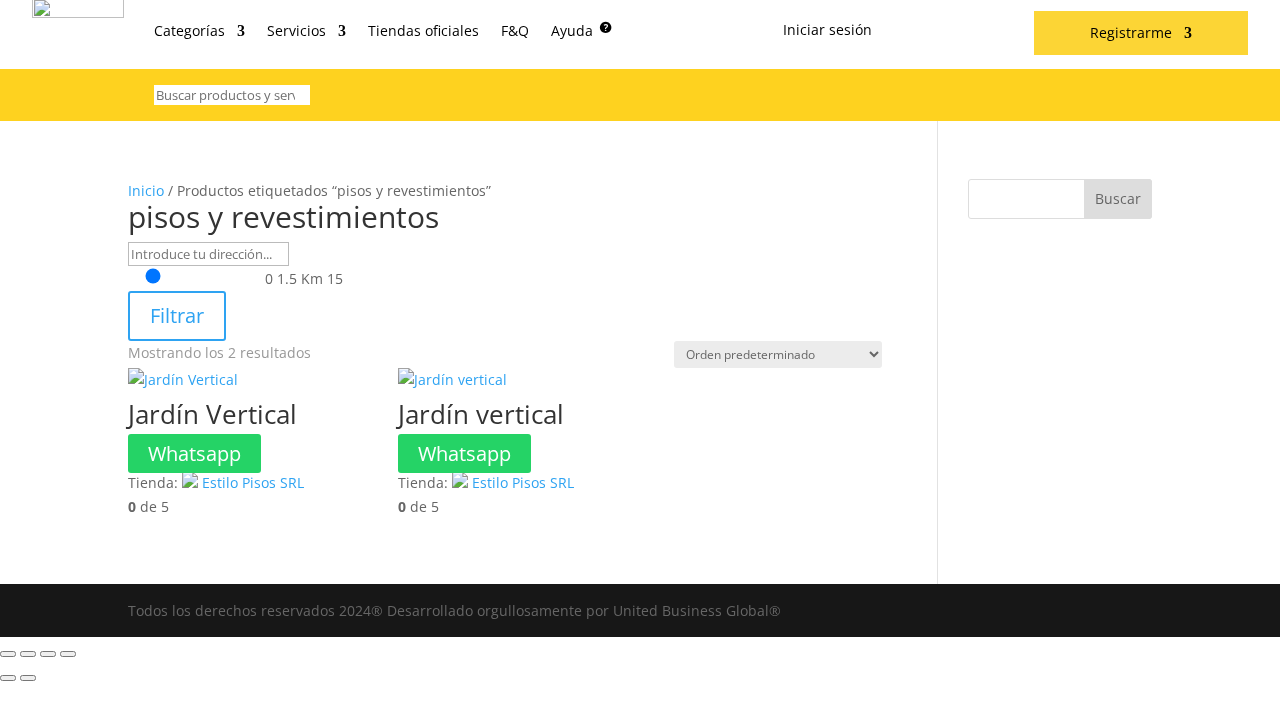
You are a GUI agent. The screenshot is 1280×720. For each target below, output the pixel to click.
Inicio (146, 190)
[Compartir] (48, 654)
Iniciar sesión (827, 31)
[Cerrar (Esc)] (68, 654)
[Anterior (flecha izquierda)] (8, 678)
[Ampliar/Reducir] (8, 654)
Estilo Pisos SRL (253, 482)
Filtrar (177, 315)
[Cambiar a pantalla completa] (28, 654)
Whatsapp (194, 453)
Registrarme (1131, 34)
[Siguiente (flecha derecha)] (28, 678)
